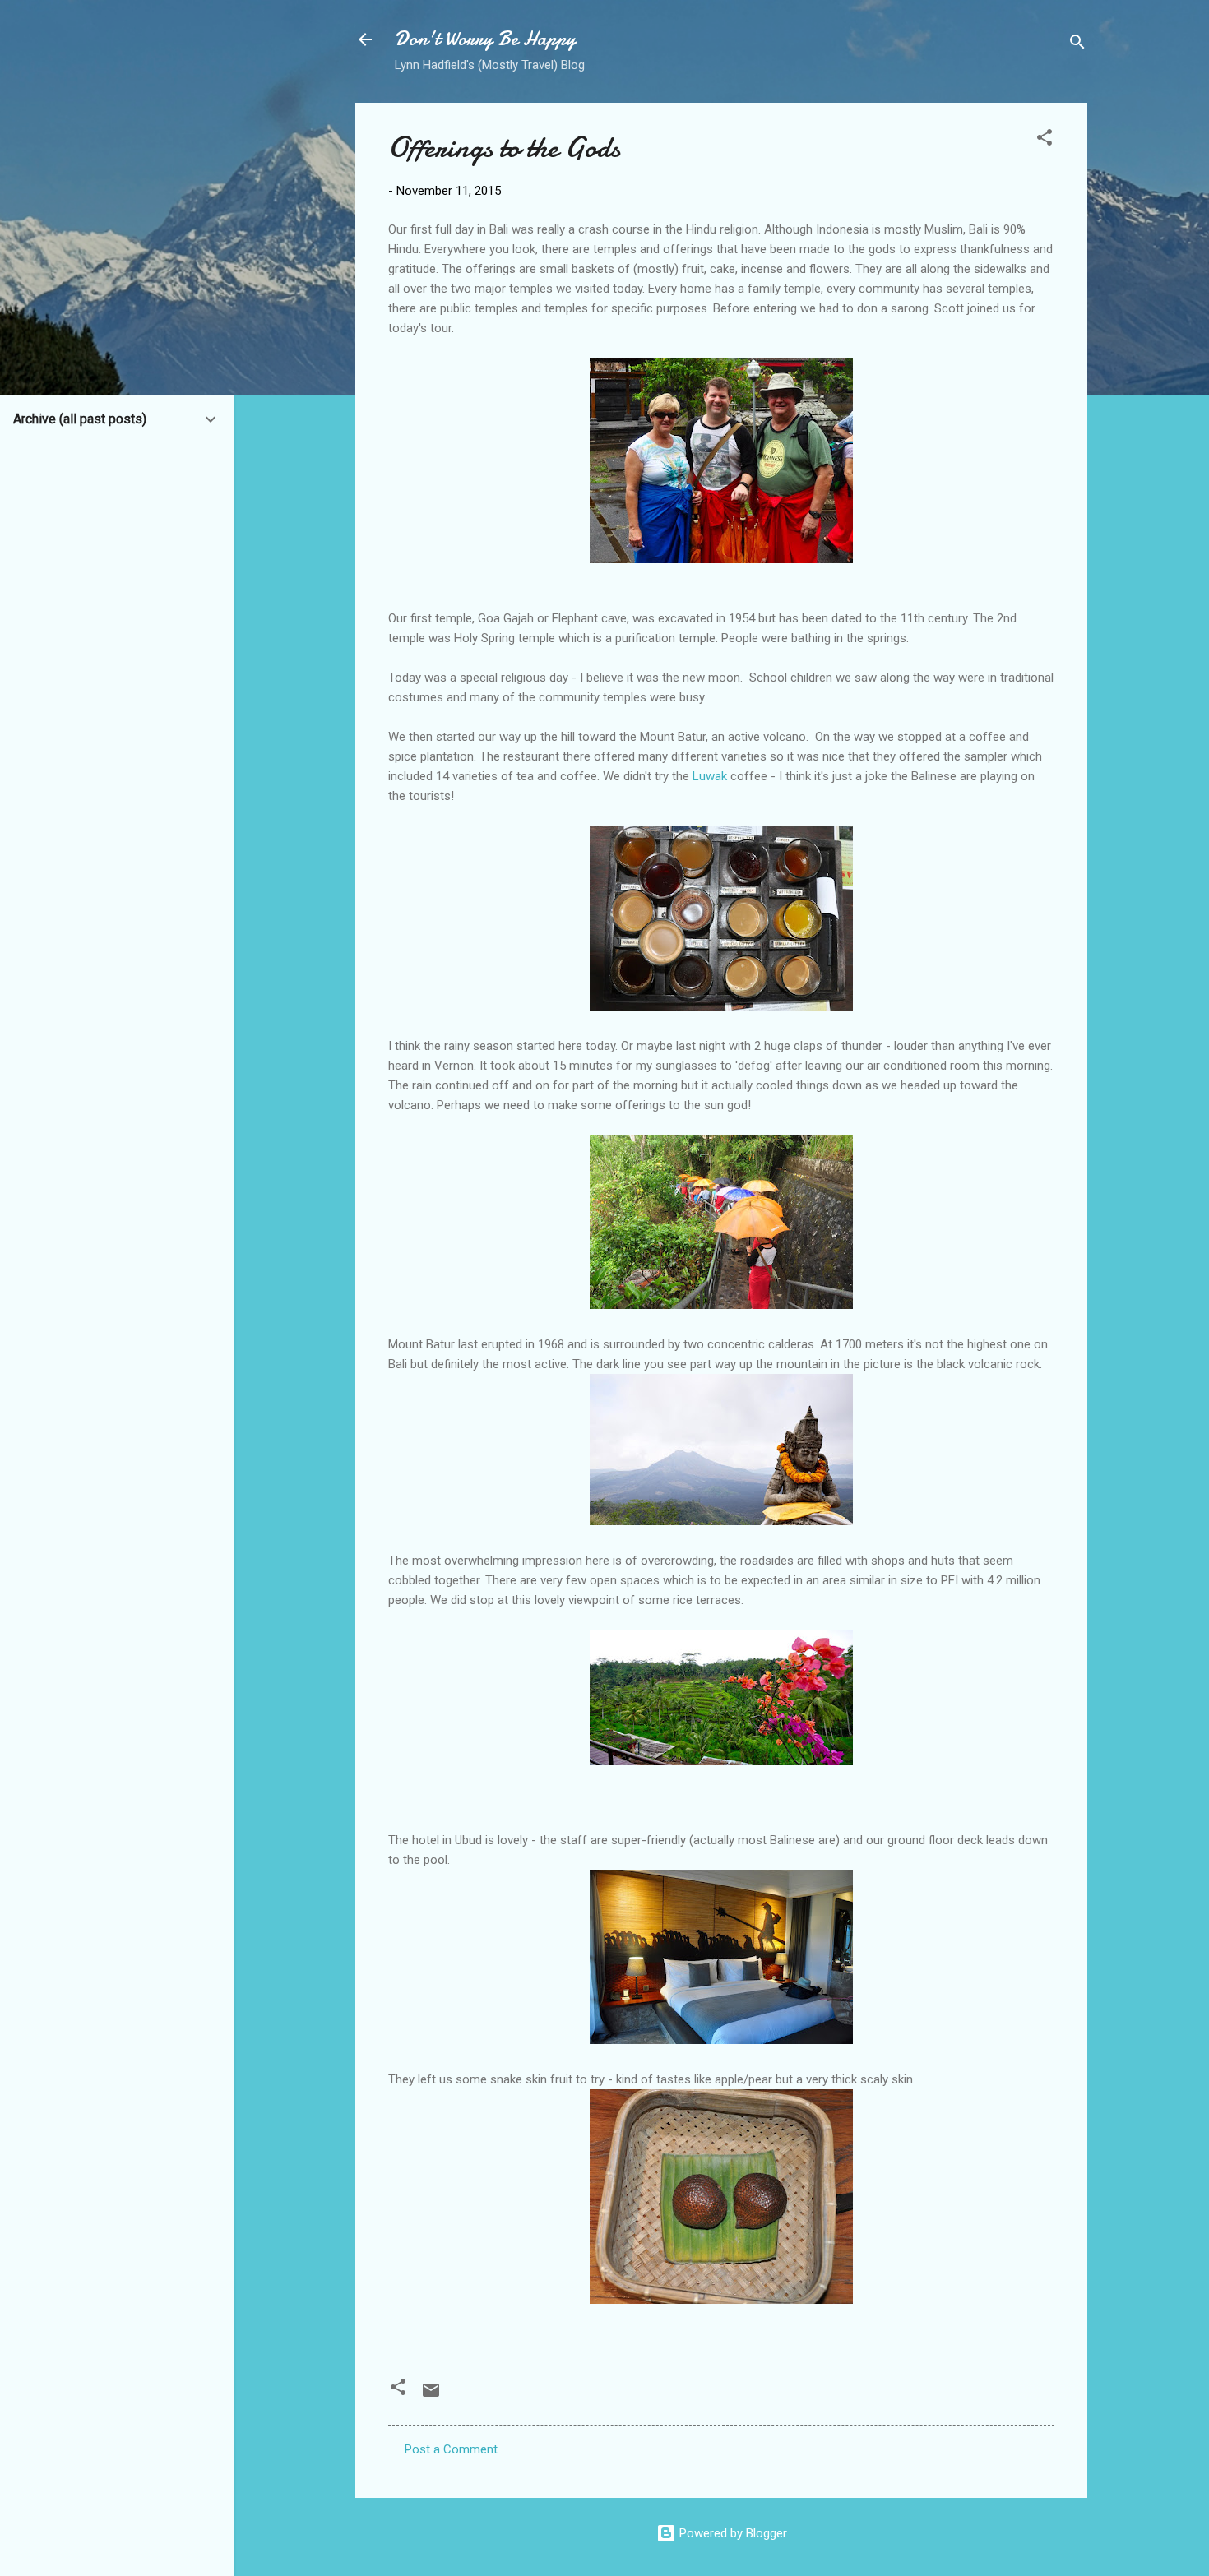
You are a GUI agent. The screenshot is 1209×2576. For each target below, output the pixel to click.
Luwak (710, 776)
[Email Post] (431, 2396)
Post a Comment (451, 2449)
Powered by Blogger (732, 2533)
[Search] (1077, 45)
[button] (1045, 140)
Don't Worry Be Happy (485, 39)
